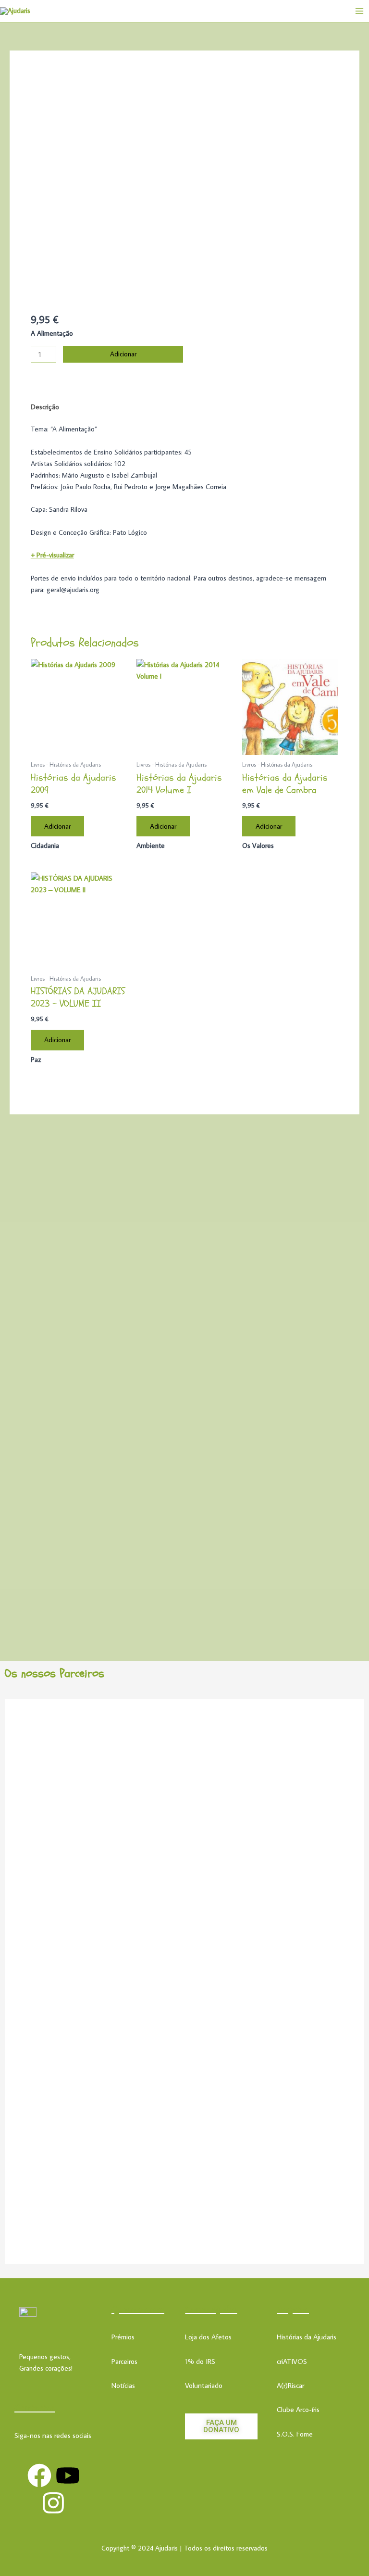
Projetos (293, 2309)
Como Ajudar (211, 2309)
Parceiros (124, 2361)
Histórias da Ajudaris (307, 2337)
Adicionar (123, 354)
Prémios (123, 2337)
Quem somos (138, 2309)
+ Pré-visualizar (52, 555)
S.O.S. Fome (295, 2434)
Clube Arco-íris (298, 2409)
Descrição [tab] (45, 407)
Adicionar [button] (57, 826)
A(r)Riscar (290, 2385)
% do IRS (202, 2361)
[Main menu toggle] (359, 11)
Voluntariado (204, 2385)
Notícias (123, 2385)
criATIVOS (292, 2361)
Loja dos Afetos (208, 2337)
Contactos (35, 2407)
